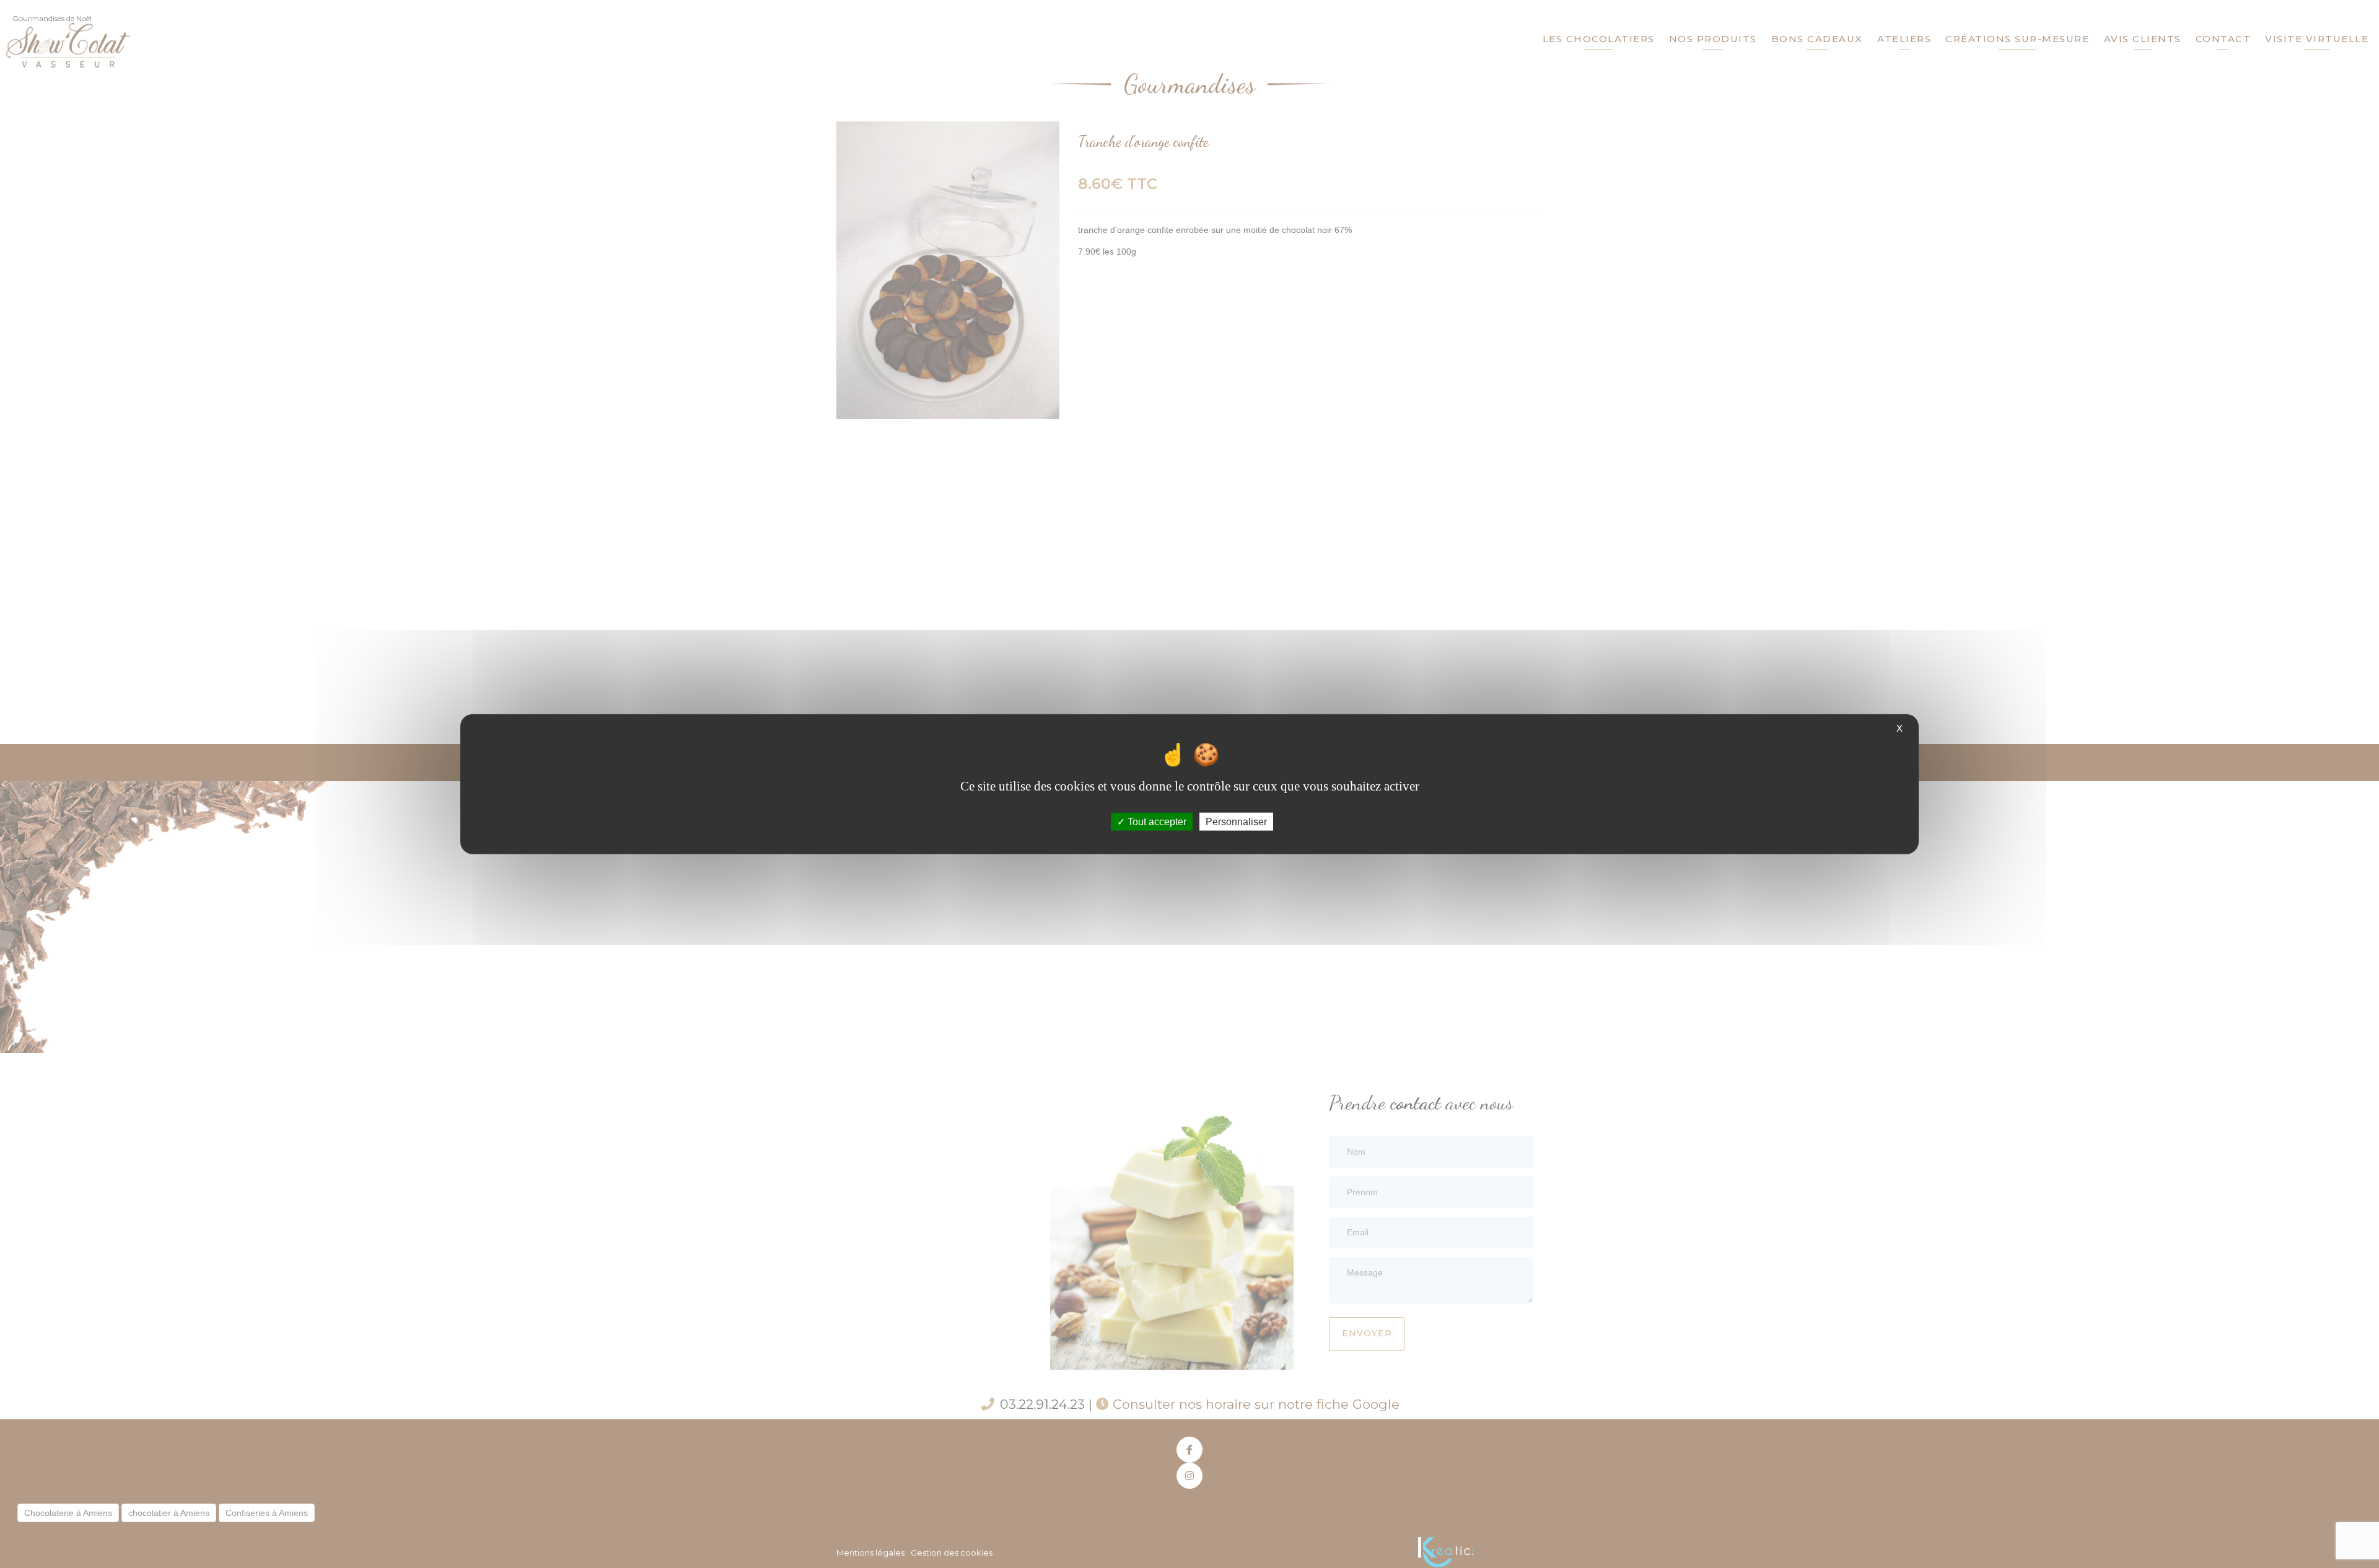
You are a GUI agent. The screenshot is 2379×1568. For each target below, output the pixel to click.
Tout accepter (1156, 822)
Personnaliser (1236, 822)
